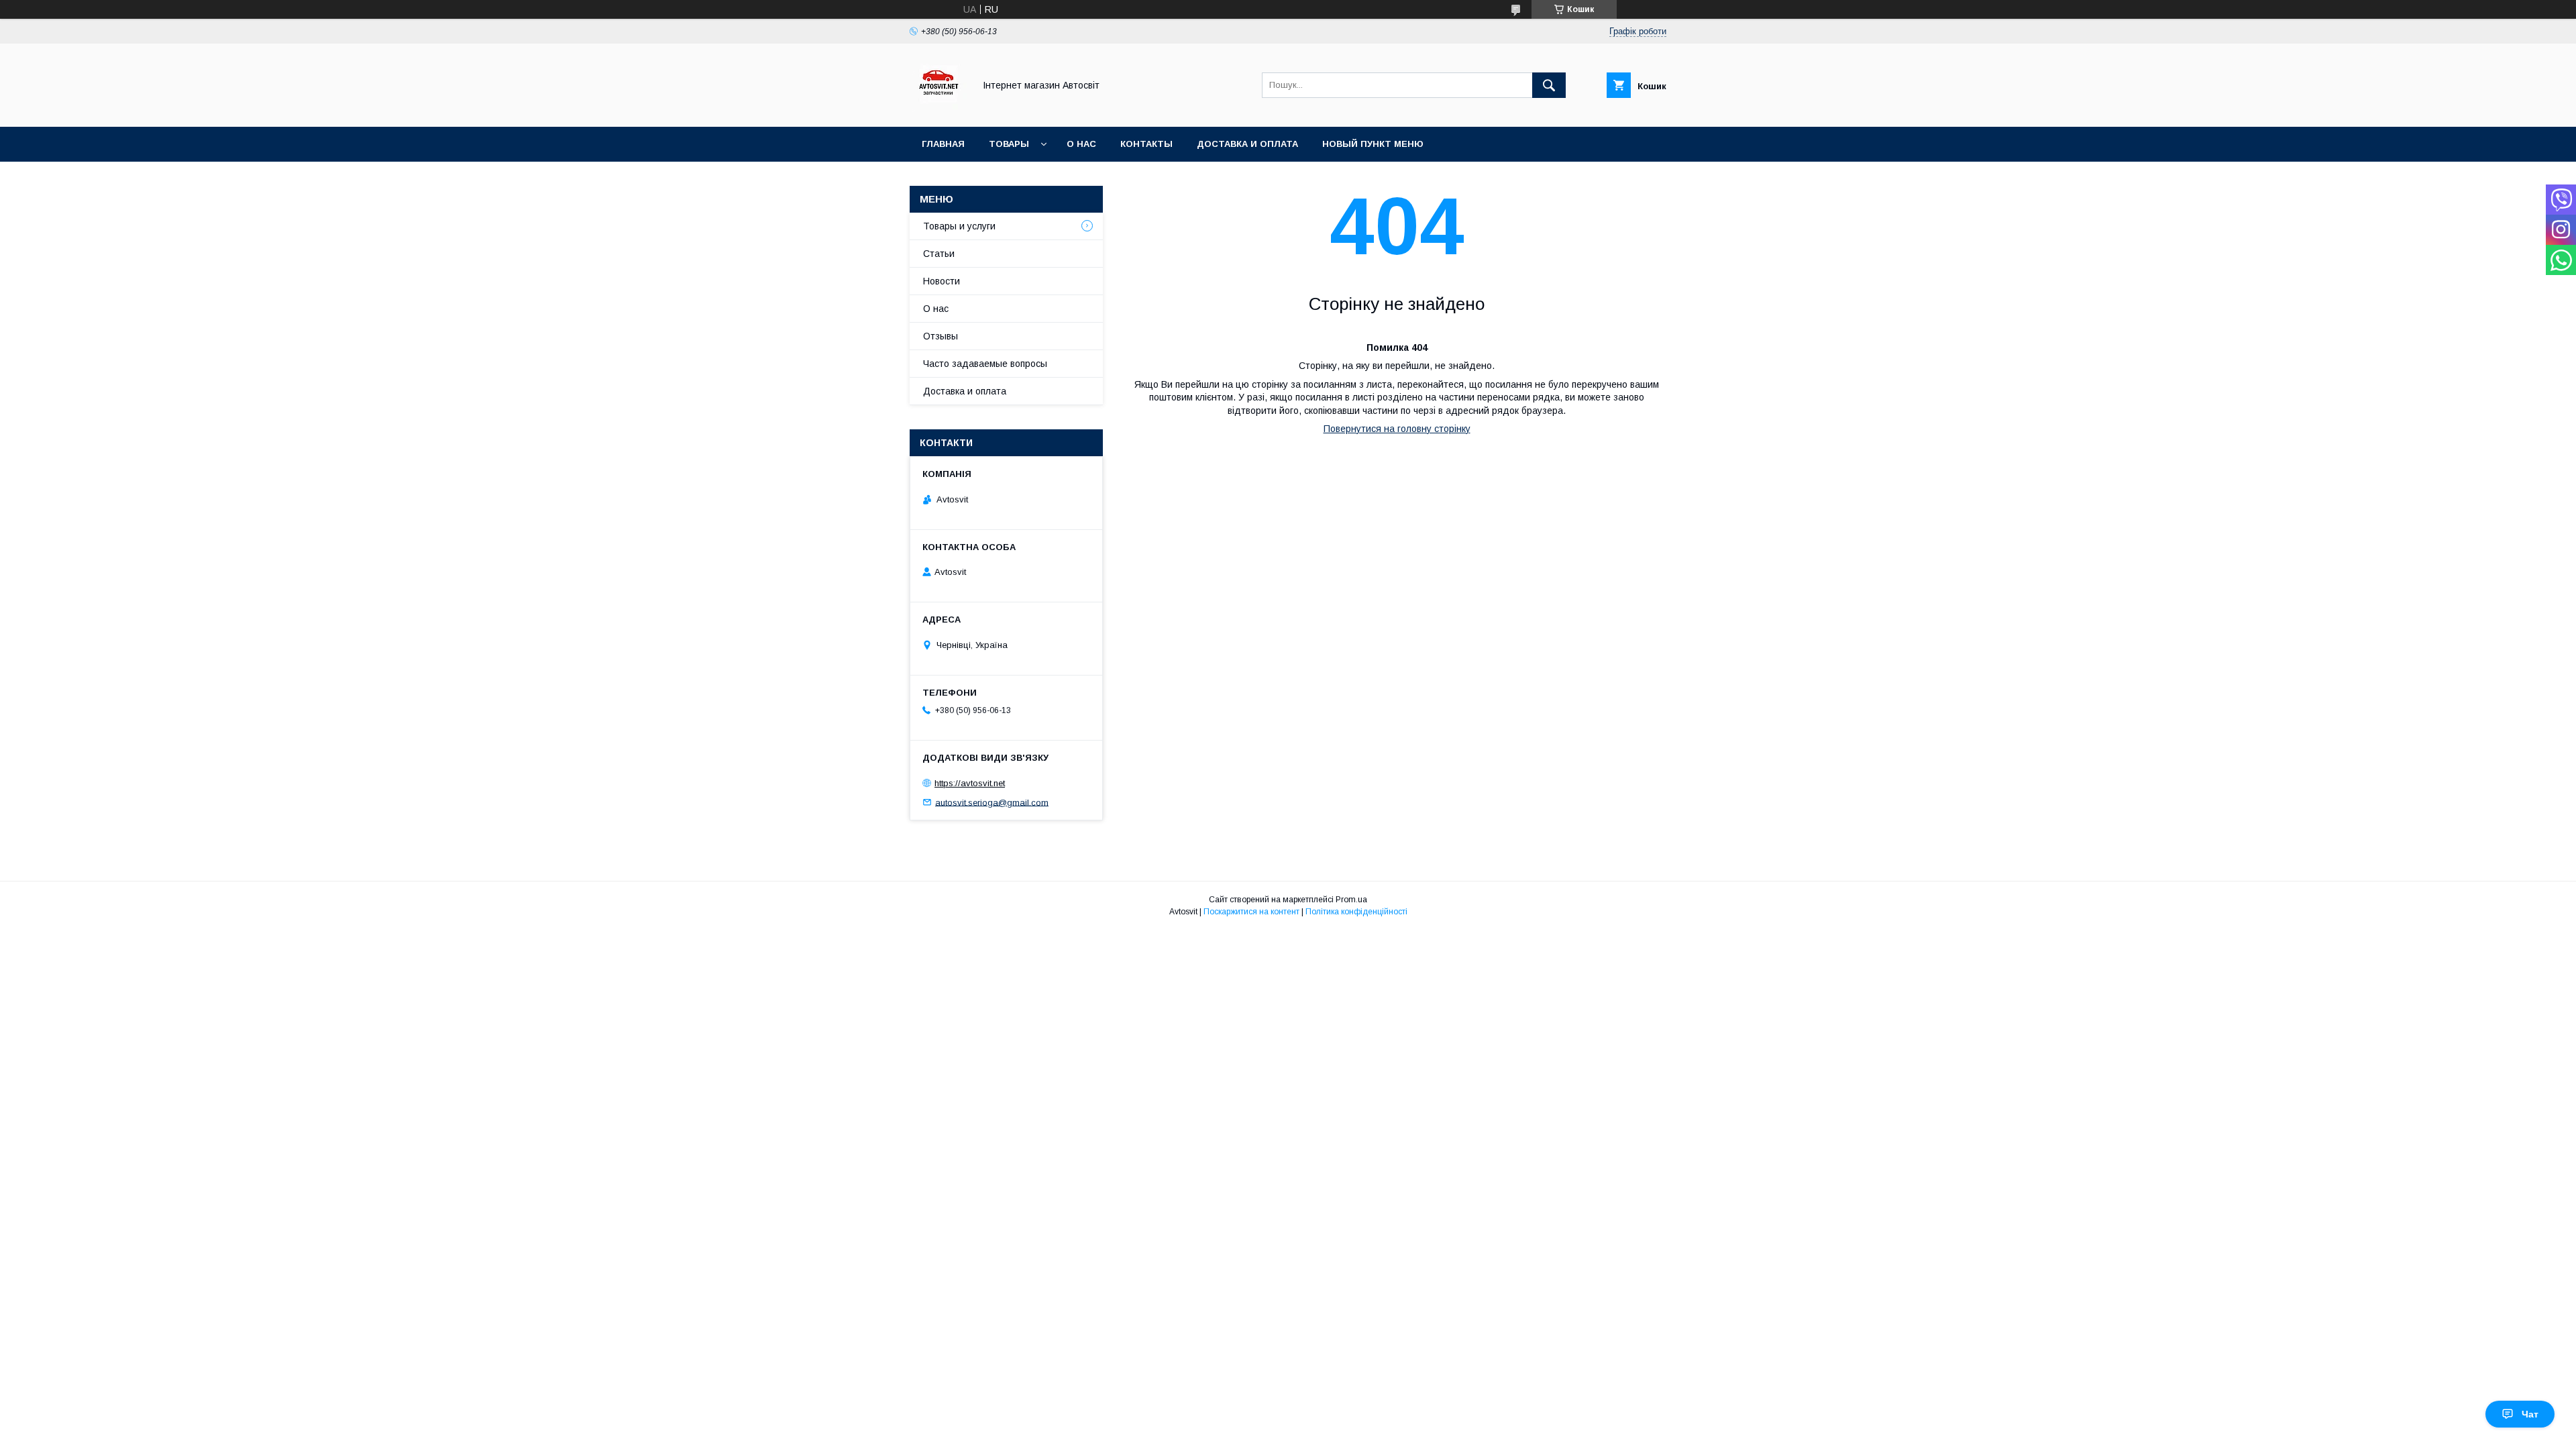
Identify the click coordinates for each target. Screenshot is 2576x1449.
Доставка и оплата (1247, 144)
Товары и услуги (959, 226)
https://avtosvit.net (970, 783)
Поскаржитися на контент (1251, 912)
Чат (2530, 1414)
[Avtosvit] (938, 109)
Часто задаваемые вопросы (985, 364)
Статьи (939, 254)
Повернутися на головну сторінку (1397, 429)
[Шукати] (1549, 85)
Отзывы (941, 336)
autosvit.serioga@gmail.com (992, 802)
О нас (1081, 144)
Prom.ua (1351, 900)
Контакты (1146, 144)
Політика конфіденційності (1356, 912)
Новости (942, 281)
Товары (1009, 144)
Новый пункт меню (1373, 144)
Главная (943, 144)
